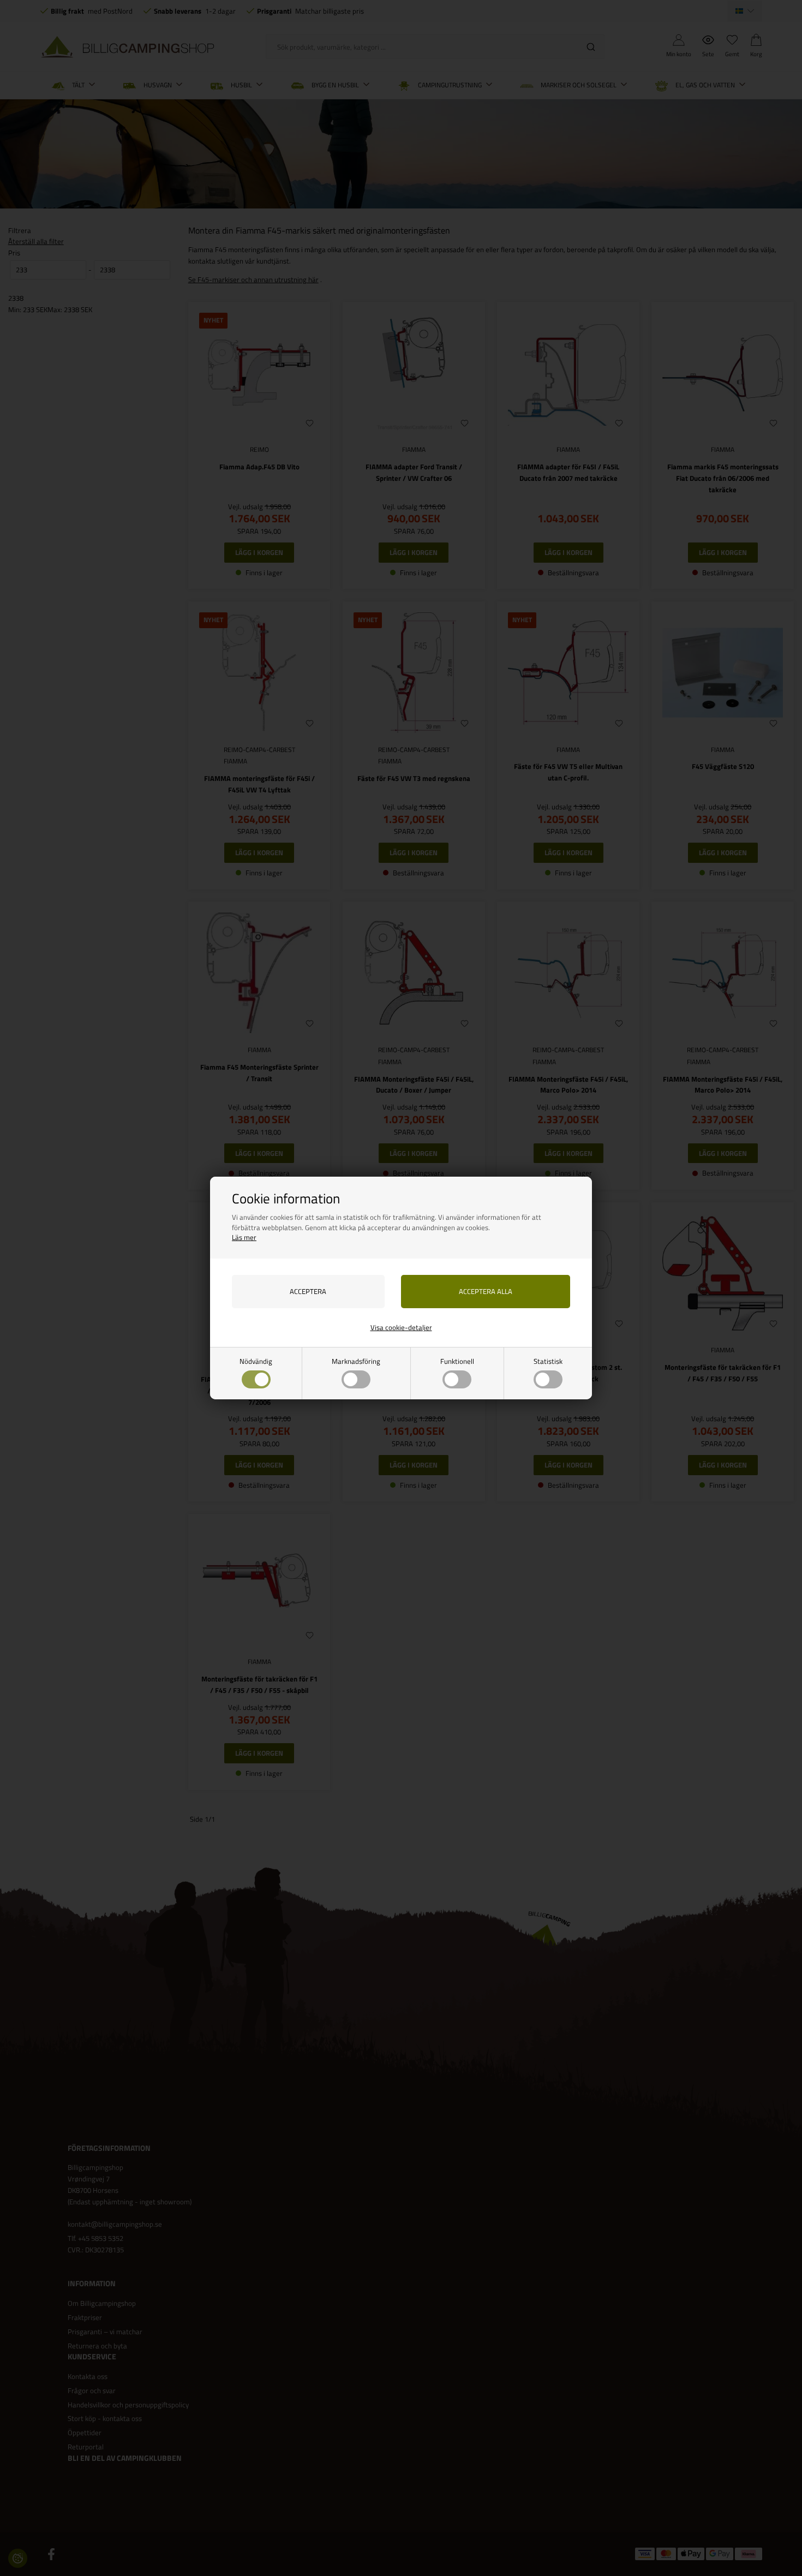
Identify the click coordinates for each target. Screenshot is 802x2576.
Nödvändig (256, 1361)
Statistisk (548, 1361)
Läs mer (244, 1237)
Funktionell (457, 1361)
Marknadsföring (356, 1361)
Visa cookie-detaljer (401, 1327)
